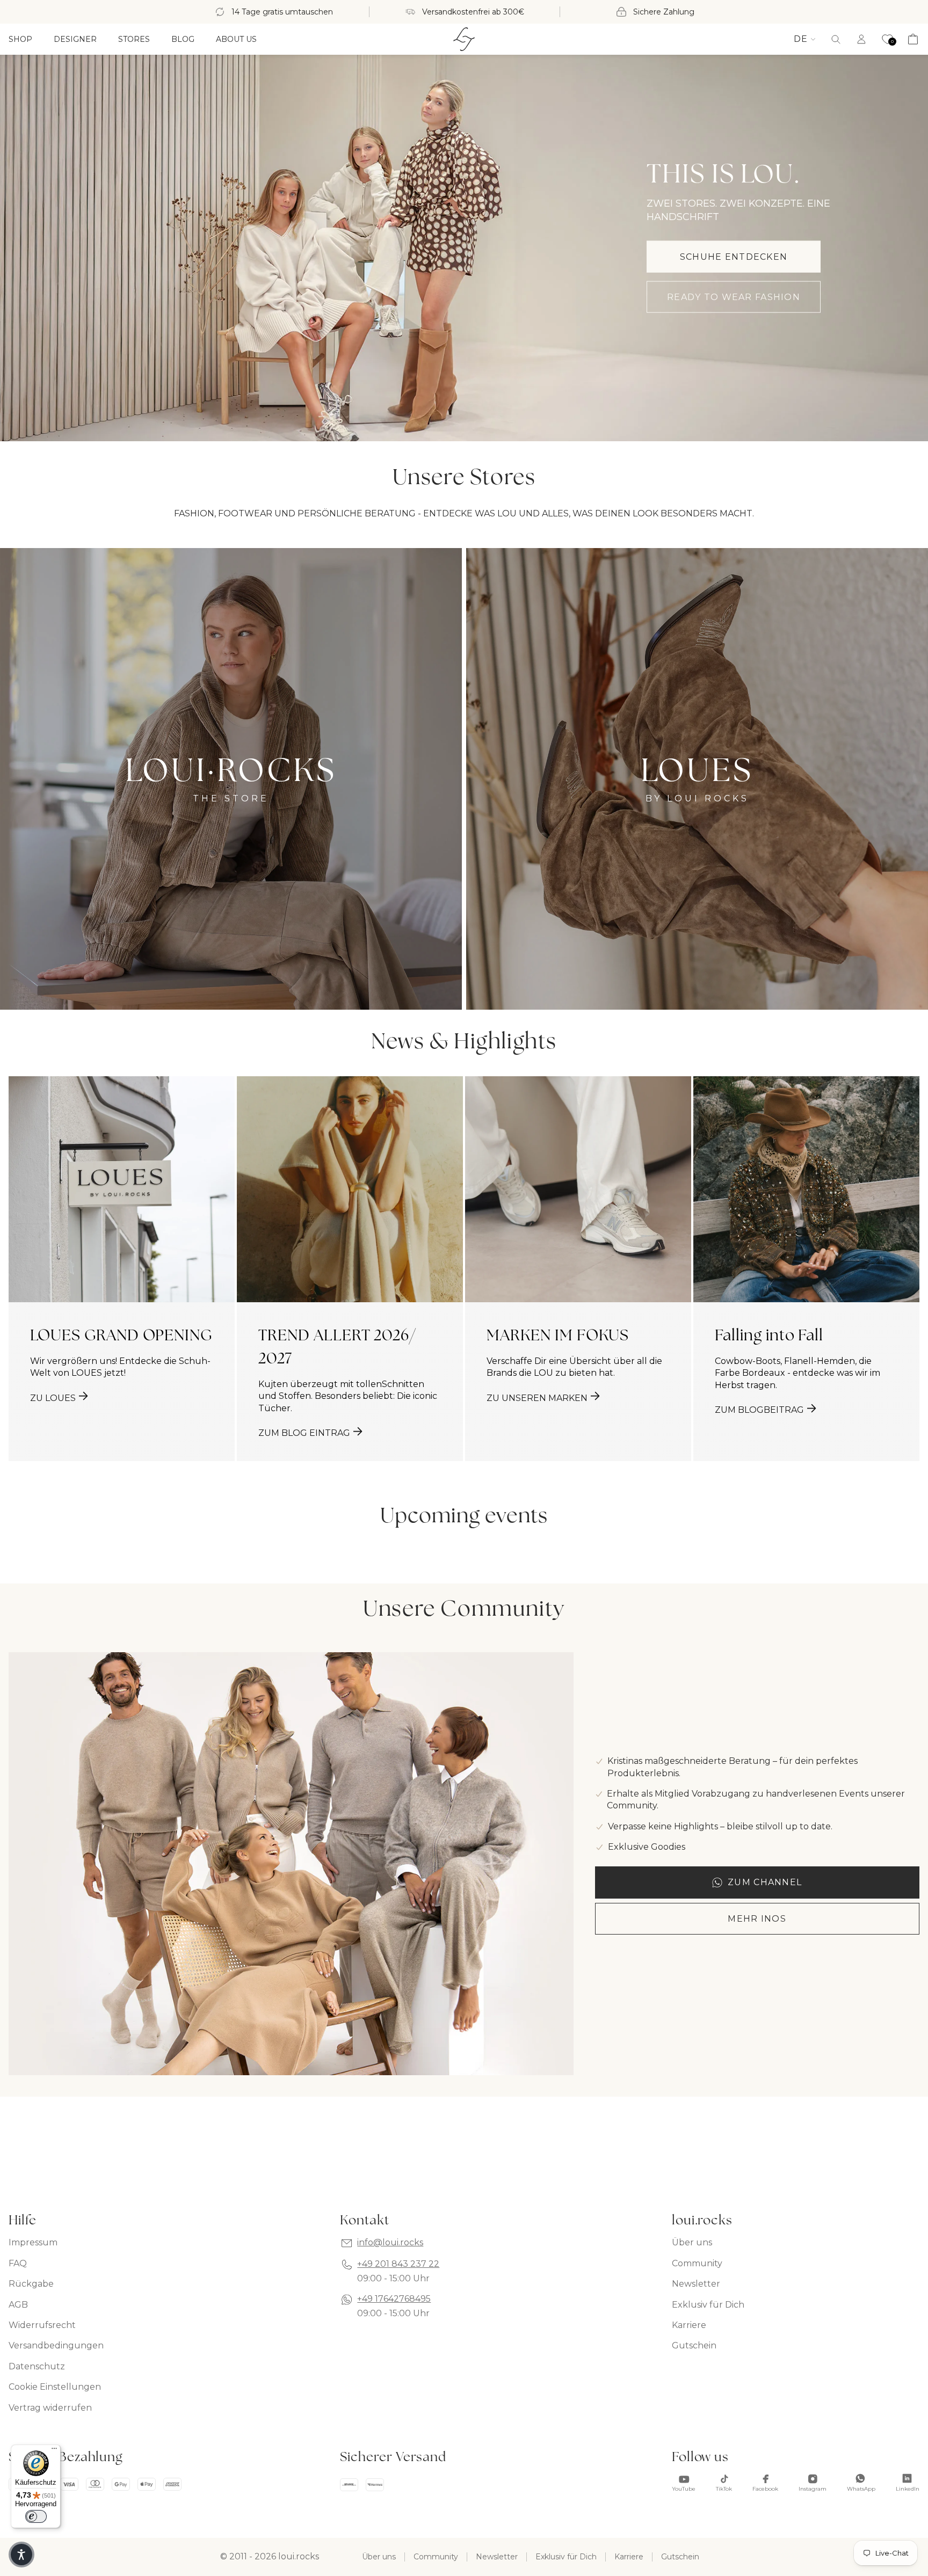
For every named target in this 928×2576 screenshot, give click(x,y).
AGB (18, 2305)
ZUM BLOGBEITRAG (759, 1410)
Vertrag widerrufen (50, 2408)
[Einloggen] (861, 39)
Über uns (692, 2242)
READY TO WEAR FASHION (734, 297)
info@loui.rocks (390, 2242)
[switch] (36, 2516)
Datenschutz (37, 2366)
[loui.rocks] (464, 39)
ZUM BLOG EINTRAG (304, 1433)
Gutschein (694, 2345)
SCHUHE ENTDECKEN (734, 257)
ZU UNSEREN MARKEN (537, 1398)
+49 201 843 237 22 (398, 2264)
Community (697, 2263)
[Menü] (54, 2451)
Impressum (33, 2242)
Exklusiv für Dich (708, 2305)
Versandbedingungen (56, 2345)
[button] (836, 39)
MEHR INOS (757, 1919)
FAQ (18, 2263)
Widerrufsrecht (42, 2325)
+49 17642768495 (394, 2299)
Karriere (689, 2325)
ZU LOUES (53, 1398)
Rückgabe (31, 2284)
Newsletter (696, 2284)
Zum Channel (765, 1882)
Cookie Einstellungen (55, 2387)
